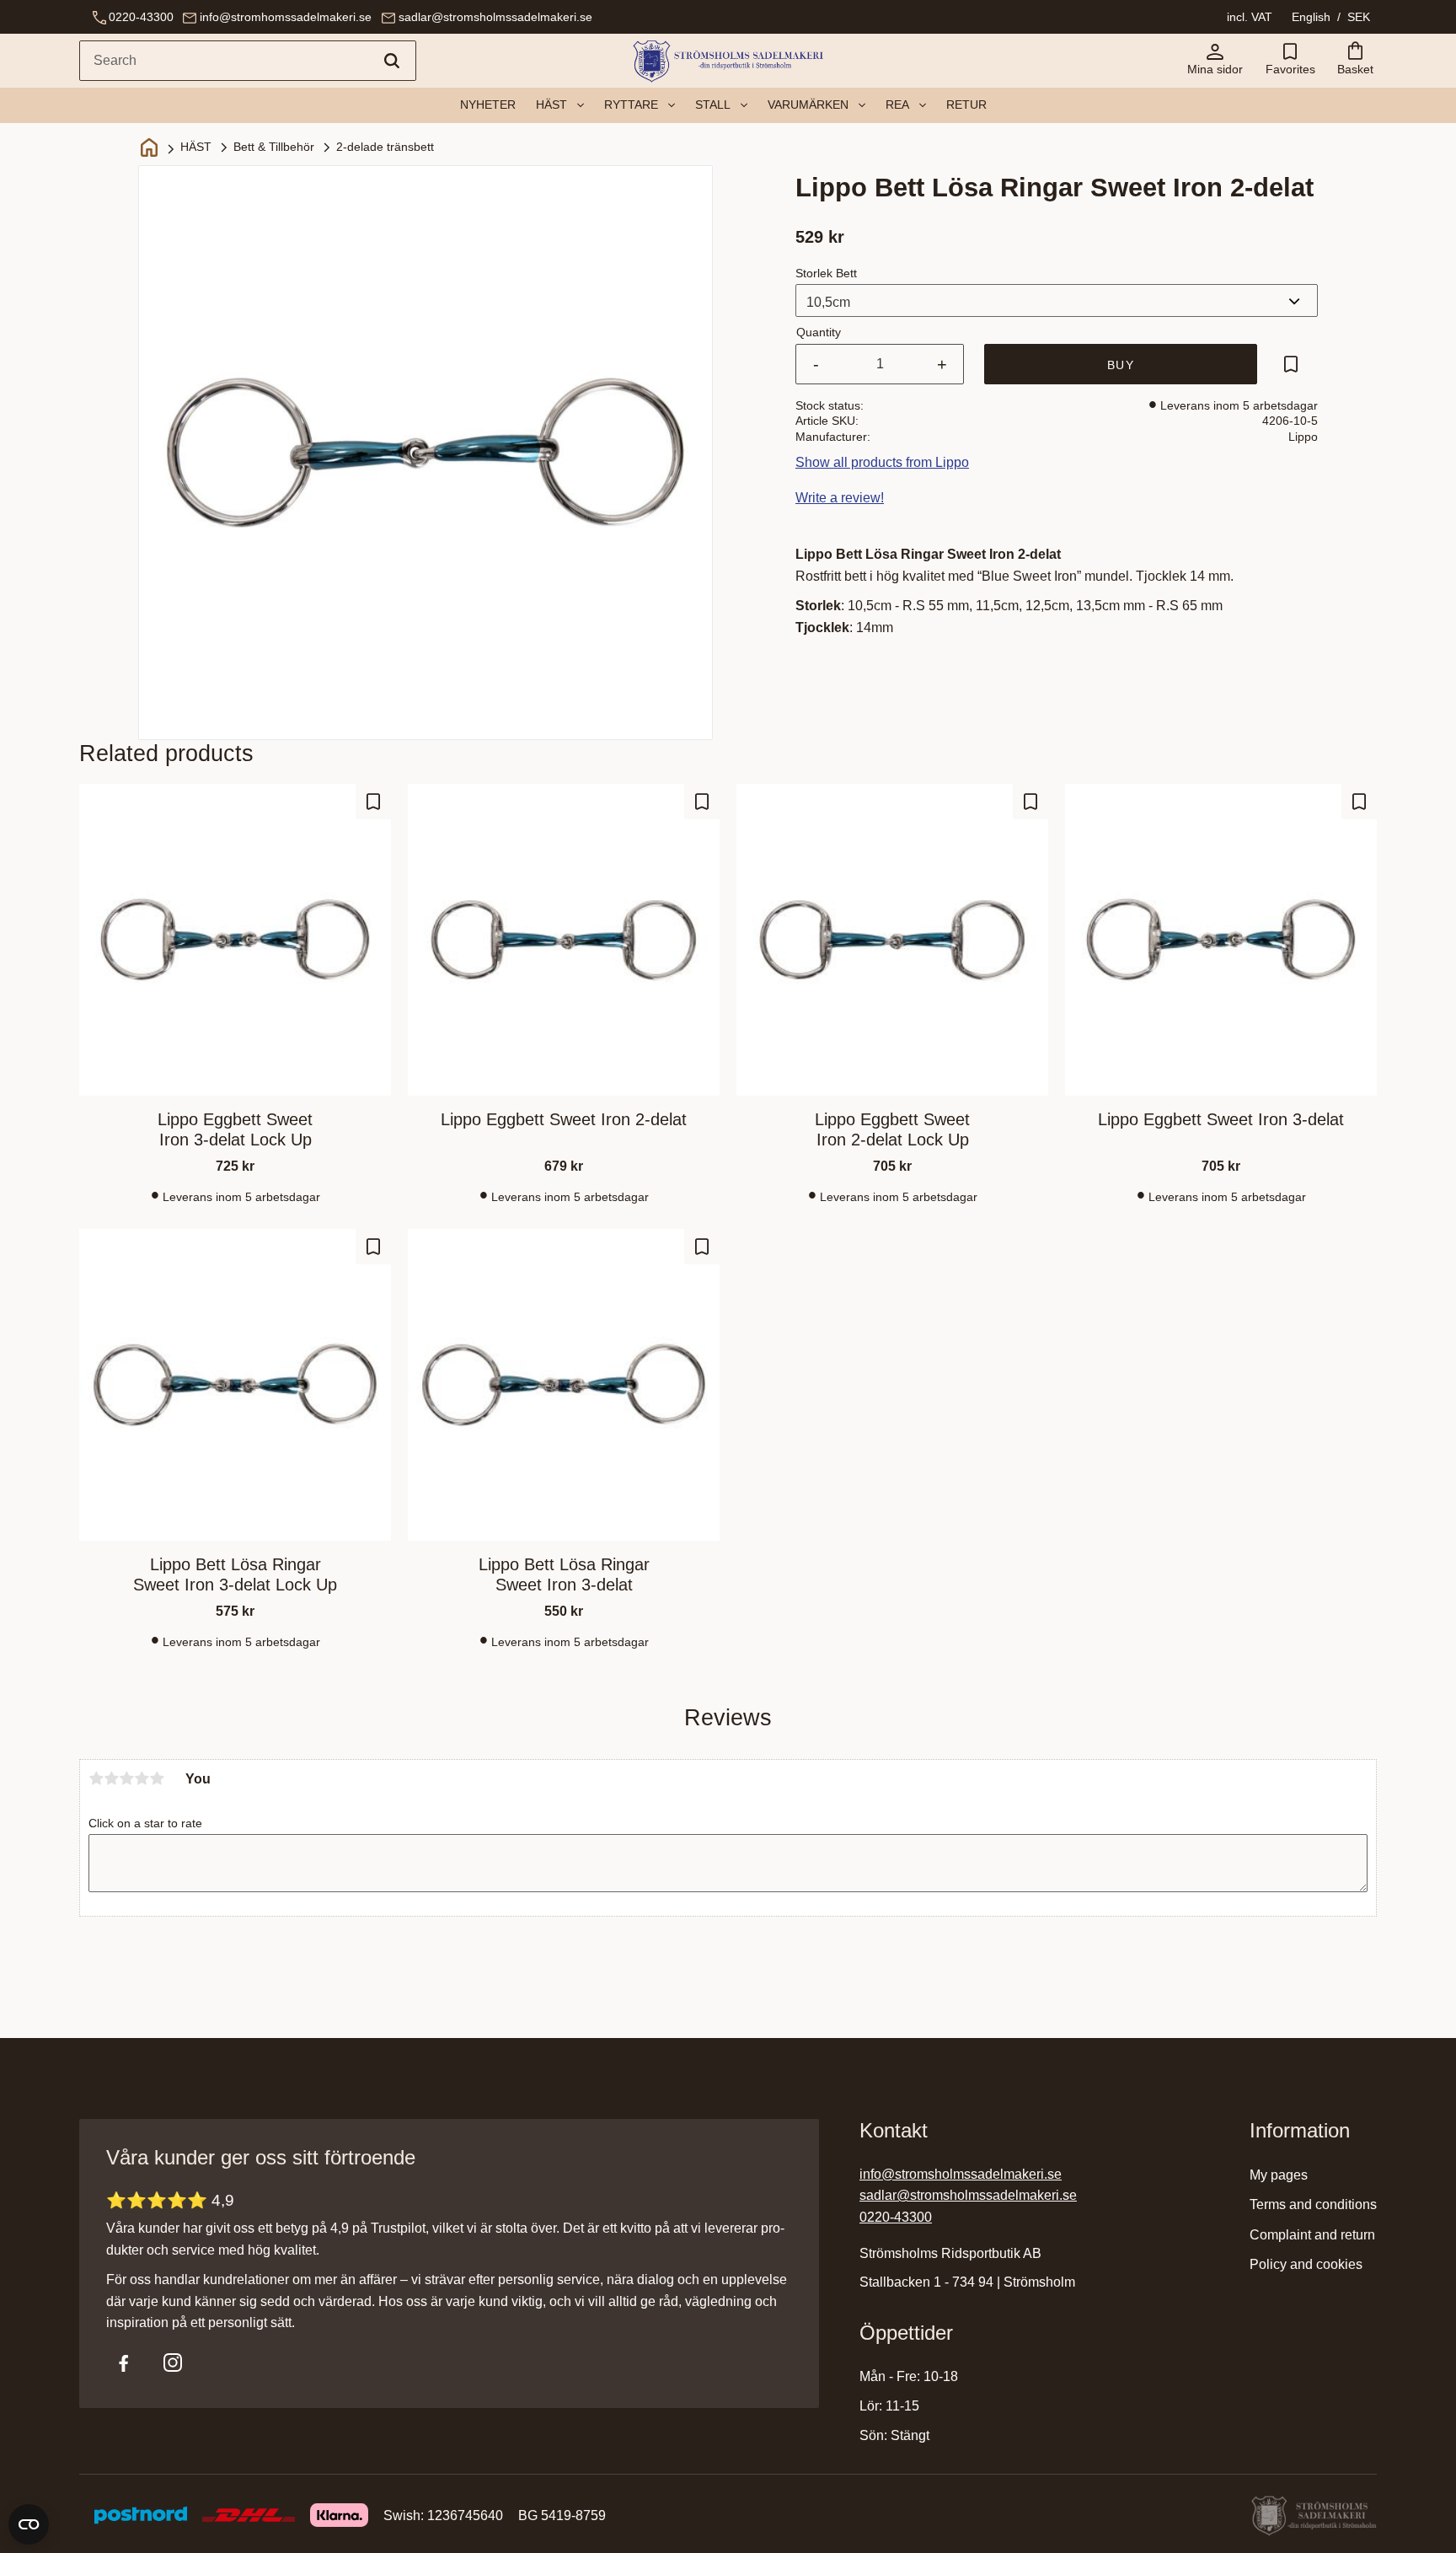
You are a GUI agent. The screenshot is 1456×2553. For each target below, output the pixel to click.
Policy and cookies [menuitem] (1306, 2264)
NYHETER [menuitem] (488, 105)
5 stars (157, 1778)
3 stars (126, 1778)
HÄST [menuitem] (551, 105)
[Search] (392, 61)
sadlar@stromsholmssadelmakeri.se (495, 17)
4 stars (142, 1778)
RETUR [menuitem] (966, 105)
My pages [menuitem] (1279, 2175)
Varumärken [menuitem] (808, 105)
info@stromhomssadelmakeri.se (286, 17)
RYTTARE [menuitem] (631, 105)
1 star (96, 1778)
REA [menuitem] (897, 105)
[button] (1290, 61)
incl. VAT (1250, 17)
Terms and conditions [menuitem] (1313, 2204)
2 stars (111, 1778)
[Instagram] (173, 2363)
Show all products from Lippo (882, 462)
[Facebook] (124, 2363)
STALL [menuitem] (713, 105)
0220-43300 (141, 17)
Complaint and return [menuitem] (1312, 2235)
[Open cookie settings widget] (29, 2524)
